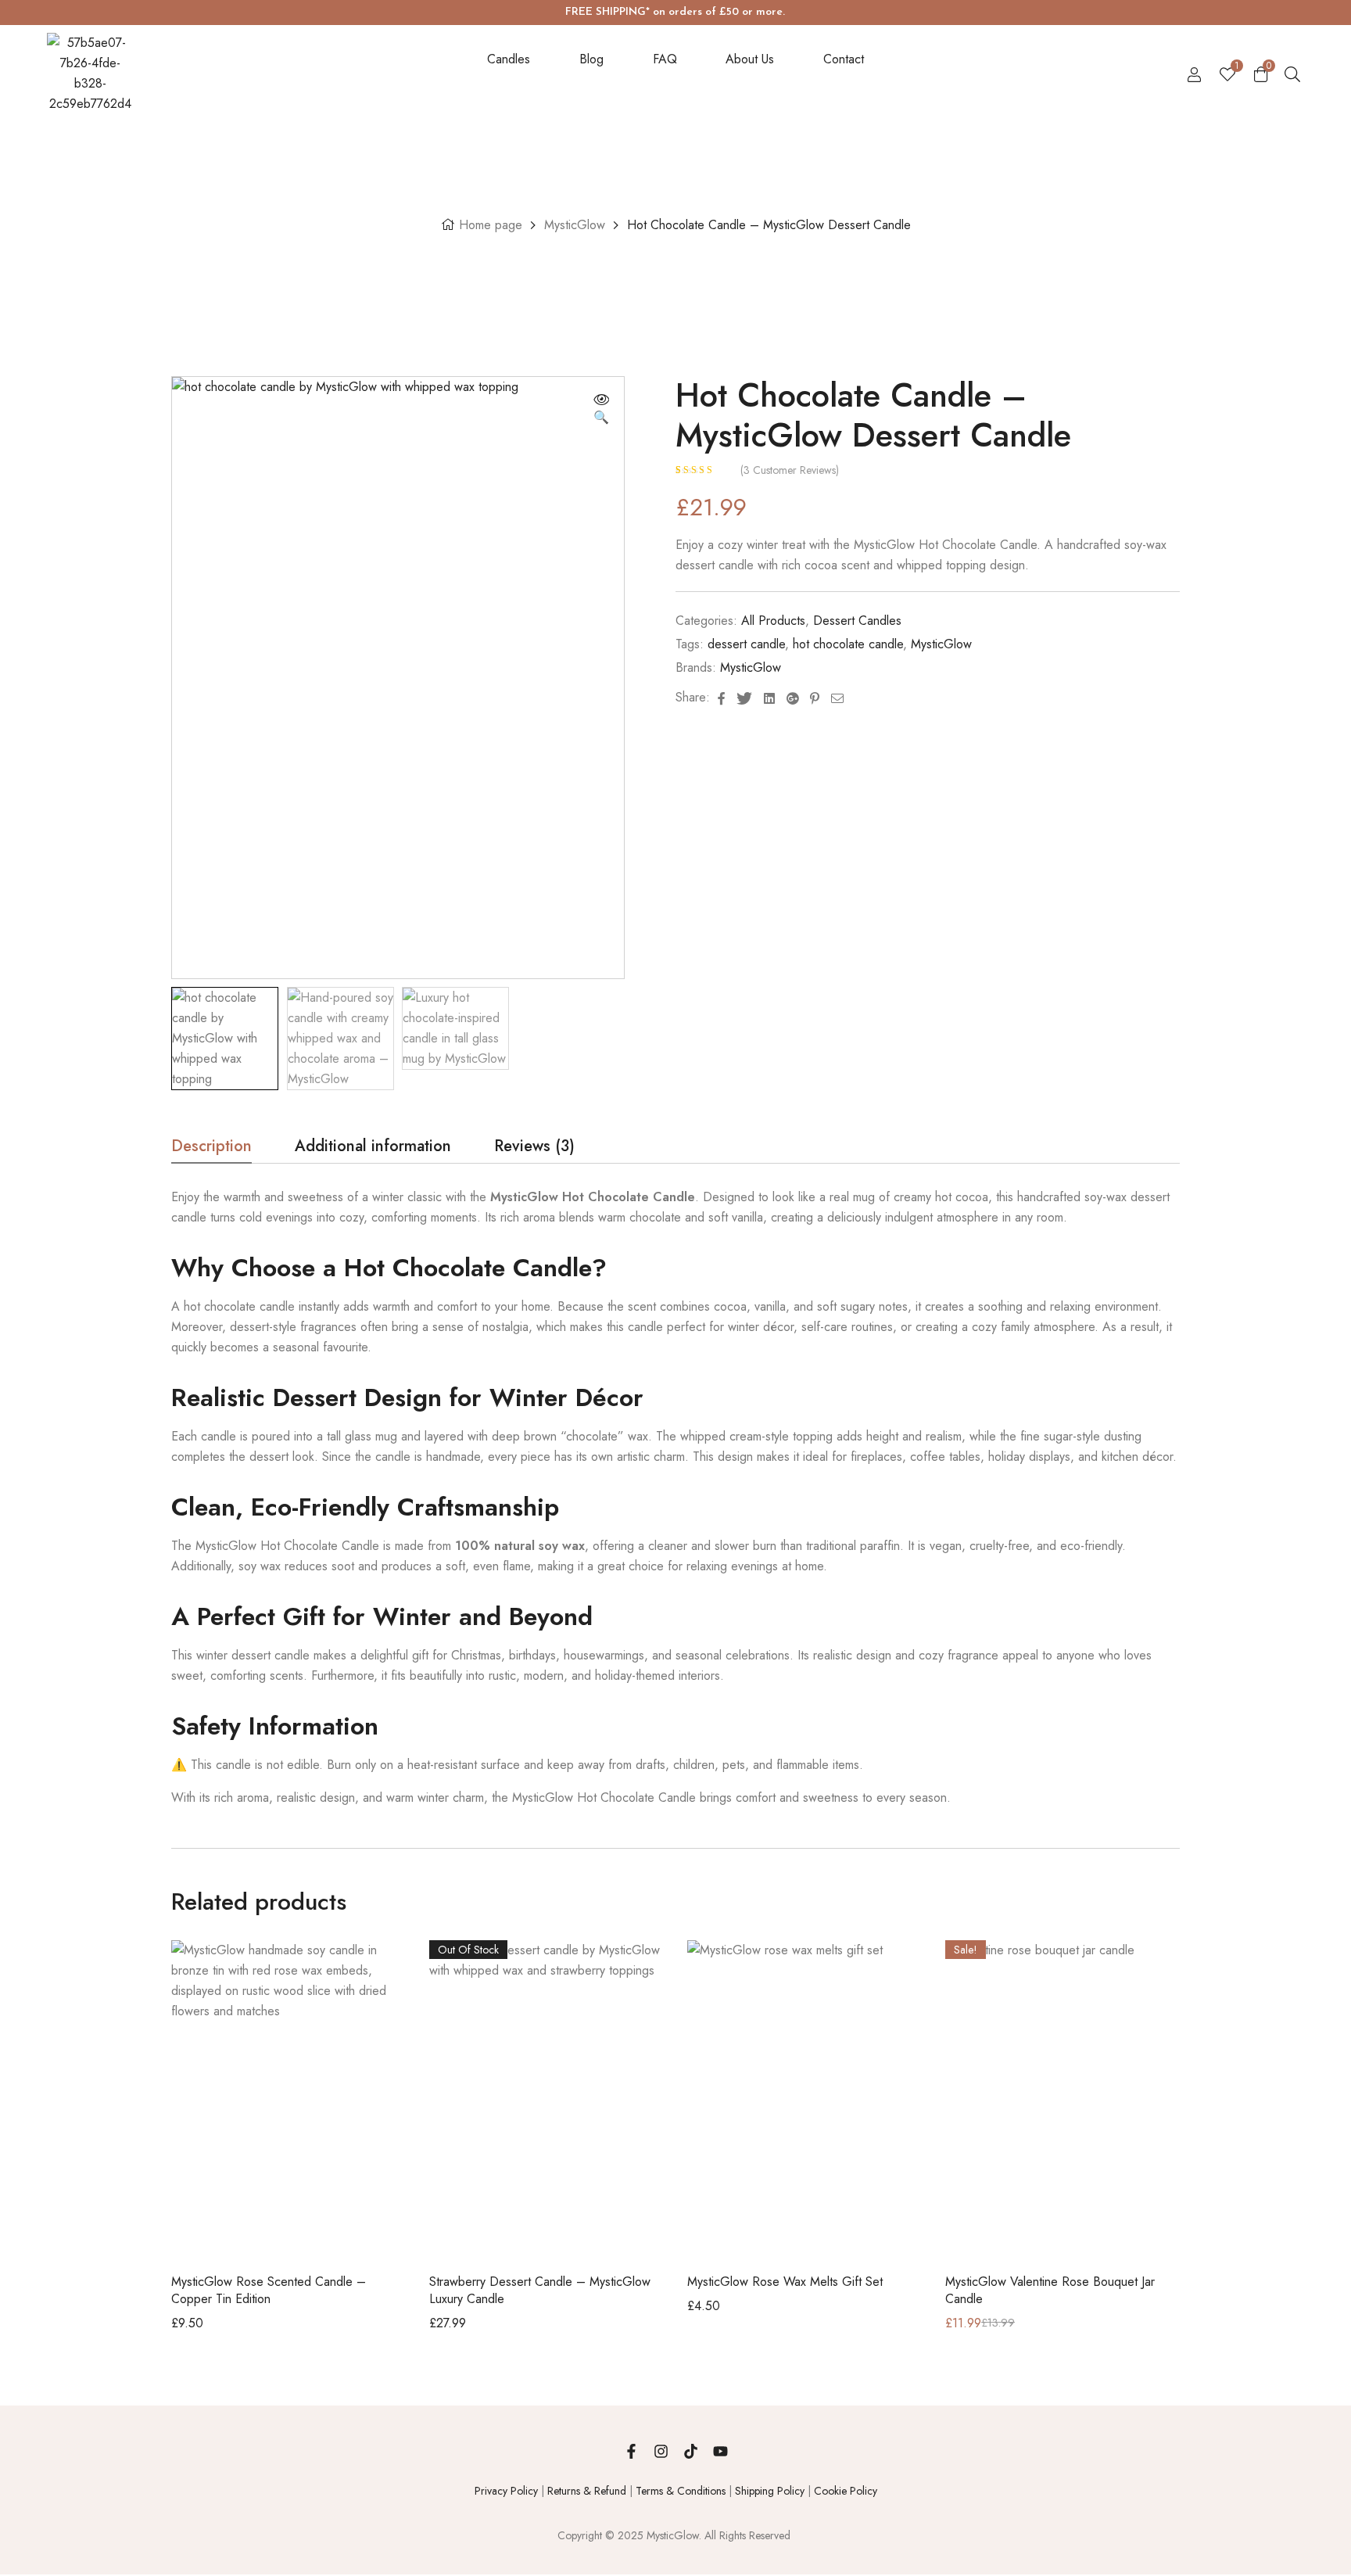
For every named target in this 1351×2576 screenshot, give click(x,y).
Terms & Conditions (681, 2491)
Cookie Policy (846, 2491)
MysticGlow (575, 225)
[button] (601, 410)
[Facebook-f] (631, 2452)
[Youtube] (720, 2452)
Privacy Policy (506, 2491)
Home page (491, 225)
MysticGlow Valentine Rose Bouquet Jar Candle (1050, 2290)
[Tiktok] (690, 2452)
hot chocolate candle (848, 644)
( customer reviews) (790, 470)
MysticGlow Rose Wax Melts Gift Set (785, 2282)
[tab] (211, 1151)
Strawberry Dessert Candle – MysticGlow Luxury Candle (540, 2290)
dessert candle (746, 644)
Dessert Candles (857, 621)
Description (211, 1148)
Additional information (373, 1148)
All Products (773, 621)
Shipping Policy (770, 2491)
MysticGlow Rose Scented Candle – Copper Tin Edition (269, 2290)
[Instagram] (661, 2452)
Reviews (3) (534, 1148)
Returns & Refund (587, 2491)
